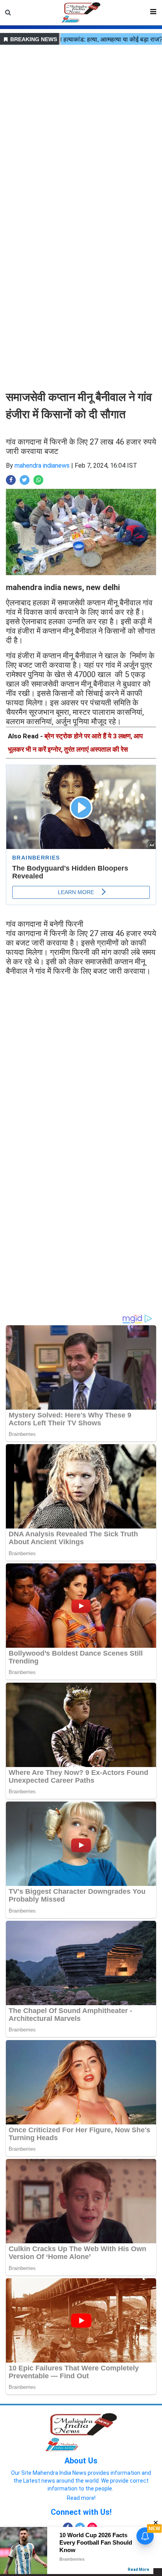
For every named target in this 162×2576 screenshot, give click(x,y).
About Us (81, 2461)
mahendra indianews (42, 465)
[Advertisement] (81, 128)
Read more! (81, 2498)
